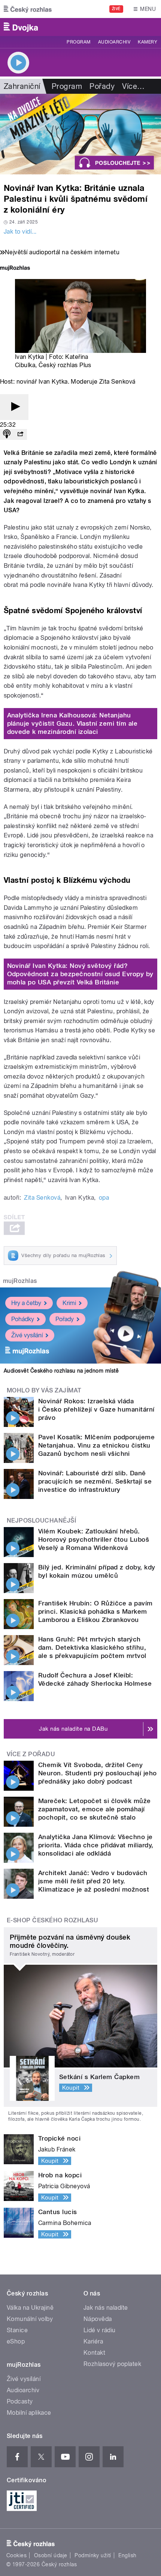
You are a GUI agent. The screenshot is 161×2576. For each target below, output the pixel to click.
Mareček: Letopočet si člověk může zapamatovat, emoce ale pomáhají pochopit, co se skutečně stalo (95, 1809)
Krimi (69, 1303)
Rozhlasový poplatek (112, 2364)
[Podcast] (7, 434)
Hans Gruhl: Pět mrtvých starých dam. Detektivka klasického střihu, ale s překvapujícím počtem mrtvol (92, 1647)
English (127, 2555)
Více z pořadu (31, 1754)
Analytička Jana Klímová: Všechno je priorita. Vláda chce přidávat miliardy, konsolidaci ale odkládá (96, 1845)
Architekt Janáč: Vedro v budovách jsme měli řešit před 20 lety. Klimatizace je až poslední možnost (94, 1881)
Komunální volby (30, 2319)
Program (78, 42)
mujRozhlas (20, 1281)
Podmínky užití (93, 2555)
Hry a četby (26, 1303)
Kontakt (94, 2353)
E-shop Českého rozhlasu (52, 1920)
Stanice (17, 2330)
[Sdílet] (20, 434)
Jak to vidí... (20, 232)
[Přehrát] (14, 407)
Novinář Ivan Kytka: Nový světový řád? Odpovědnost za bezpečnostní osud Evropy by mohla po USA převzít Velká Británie (80, 974)
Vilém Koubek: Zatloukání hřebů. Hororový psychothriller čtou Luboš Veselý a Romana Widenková (94, 1539)
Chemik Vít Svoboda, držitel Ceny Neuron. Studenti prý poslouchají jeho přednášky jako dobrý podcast (98, 1773)
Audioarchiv (114, 42)
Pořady (102, 86)
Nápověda (98, 2319)
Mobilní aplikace (29, 2413)
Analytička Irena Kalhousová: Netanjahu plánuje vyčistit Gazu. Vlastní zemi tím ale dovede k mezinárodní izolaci (72, 723)
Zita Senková (42, 1198)
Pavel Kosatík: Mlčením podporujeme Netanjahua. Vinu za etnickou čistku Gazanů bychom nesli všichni (96, 1445)
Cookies (16, 2555)
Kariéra (93, 2341)
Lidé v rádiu (100, 2330)
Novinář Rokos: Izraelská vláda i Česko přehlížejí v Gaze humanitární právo (96, 1409)
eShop (16, 2341)
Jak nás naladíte (106, 2308)
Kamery (148, 42)
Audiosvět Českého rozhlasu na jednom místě (61, 1371)
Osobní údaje (51, 2555)
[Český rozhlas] (28, 9)
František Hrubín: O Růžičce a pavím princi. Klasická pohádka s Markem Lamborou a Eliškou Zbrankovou (95, 1611)
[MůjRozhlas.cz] (15, 269)
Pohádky (23, 1319)
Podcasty (20, 2401)
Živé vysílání (27, 1335)
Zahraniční (22, 86)
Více (133, 86)
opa (104, 1198)
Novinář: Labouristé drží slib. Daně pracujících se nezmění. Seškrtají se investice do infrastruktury (95, 1481)
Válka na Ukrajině (30, 2308)
